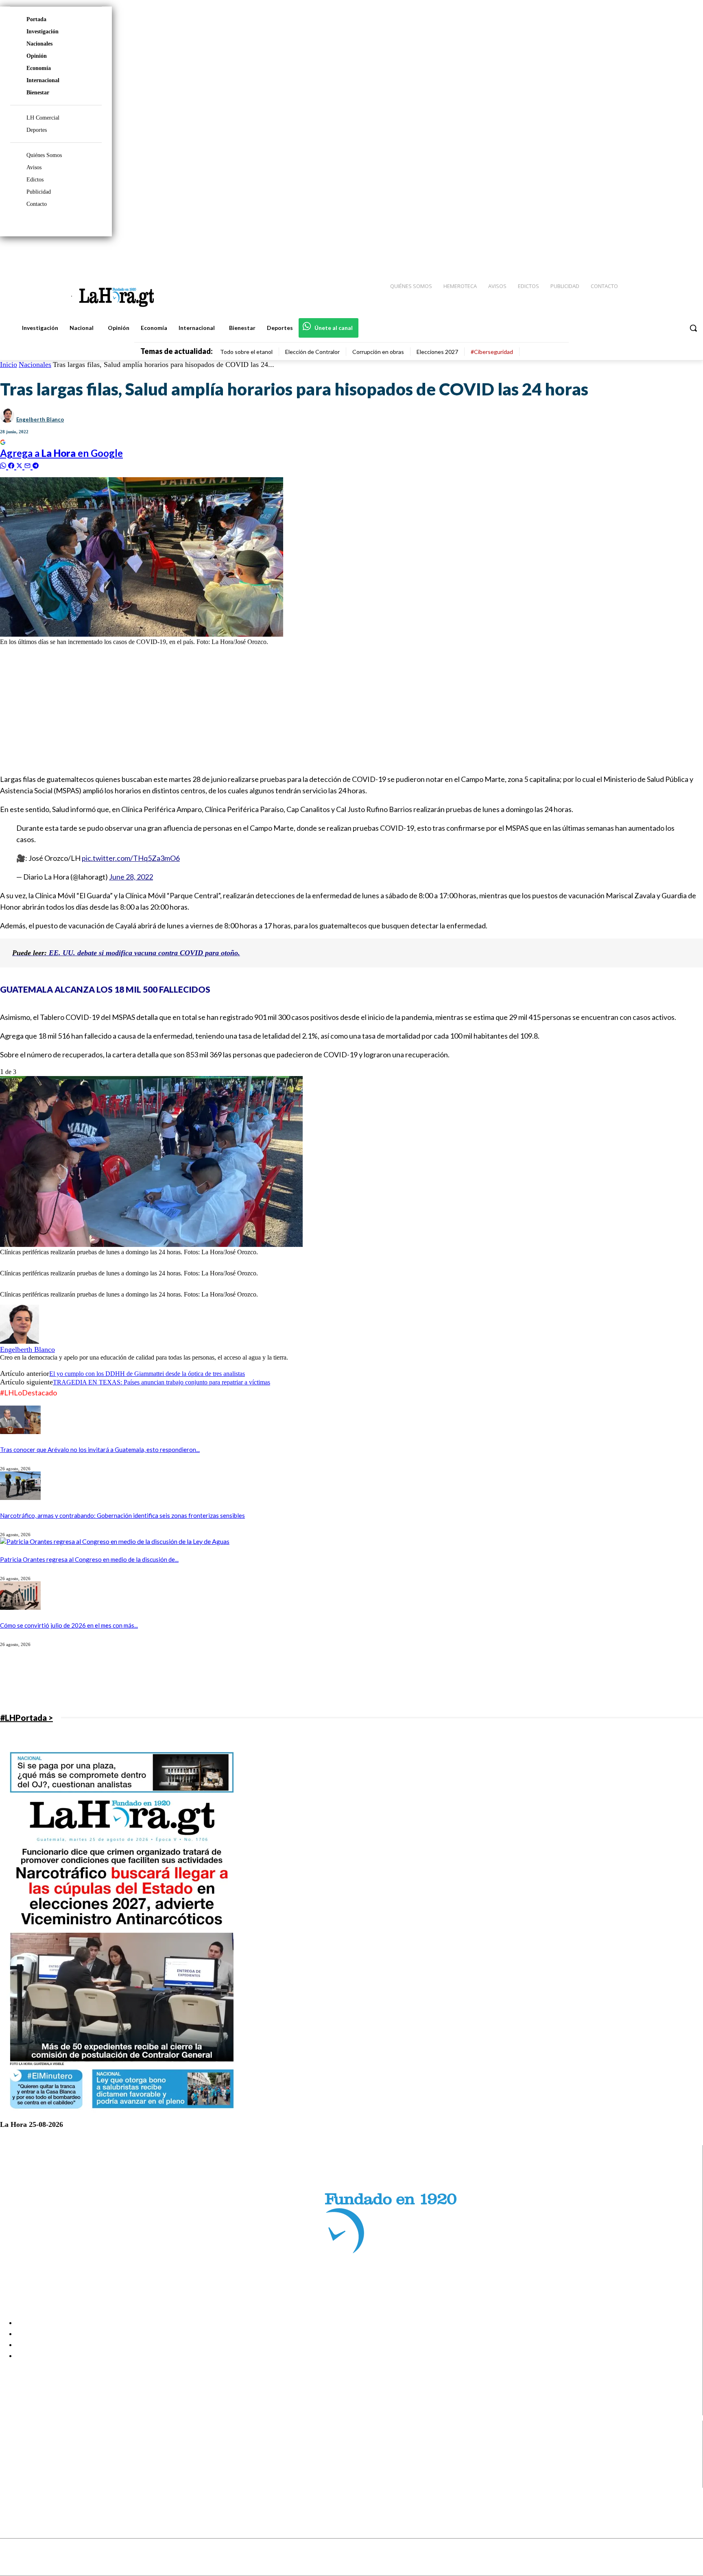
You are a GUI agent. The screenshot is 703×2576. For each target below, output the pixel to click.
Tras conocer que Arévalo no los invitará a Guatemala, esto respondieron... (100, 1450)
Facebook (38, 2441)
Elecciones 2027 (437, 352)
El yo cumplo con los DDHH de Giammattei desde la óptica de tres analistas (147, 1374)
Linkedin (36, 2462)
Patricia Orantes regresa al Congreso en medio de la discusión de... (89, 1559)
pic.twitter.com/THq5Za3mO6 (131, 858)
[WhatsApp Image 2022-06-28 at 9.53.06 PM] (151, 1245)
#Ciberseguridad (492, 352)
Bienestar (38, 93)
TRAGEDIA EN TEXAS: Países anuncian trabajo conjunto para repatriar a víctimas (162, 1382)
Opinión (37, 56)
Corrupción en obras (378, 352)
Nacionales (39, 44)
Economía (39, 68)
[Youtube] (688, 253)
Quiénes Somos (44, 155)
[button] (693, 328)
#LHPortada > (26, 1718)
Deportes (37, 130)
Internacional (43, 80)
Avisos (34, 167)
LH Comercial (43, 118)
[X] (13, 2472)
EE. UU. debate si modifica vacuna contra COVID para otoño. (126, 953)
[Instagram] (644, 253)
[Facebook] (630, 253)
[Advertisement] (244, 709)
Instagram (39, 2452)
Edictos (35, 180)
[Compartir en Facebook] (12, 465)
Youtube (36, 2482)
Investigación (43, 32)
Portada (36, 19)
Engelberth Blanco (40, 419)
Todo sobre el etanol (246, 352)
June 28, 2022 (131, 877)
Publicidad (39, 192)
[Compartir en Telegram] (36, 465)
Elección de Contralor (312, 352)
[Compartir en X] (20, 465)
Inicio (9, 365)
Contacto (37, 204)
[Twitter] (673, 253)
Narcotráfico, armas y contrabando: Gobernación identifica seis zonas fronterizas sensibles (122, 1515)
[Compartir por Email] (28, 465)
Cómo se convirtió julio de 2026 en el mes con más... (69, 1625)
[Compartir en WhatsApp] (4, 465)
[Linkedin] (659, 253)
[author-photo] (20, 1341)
